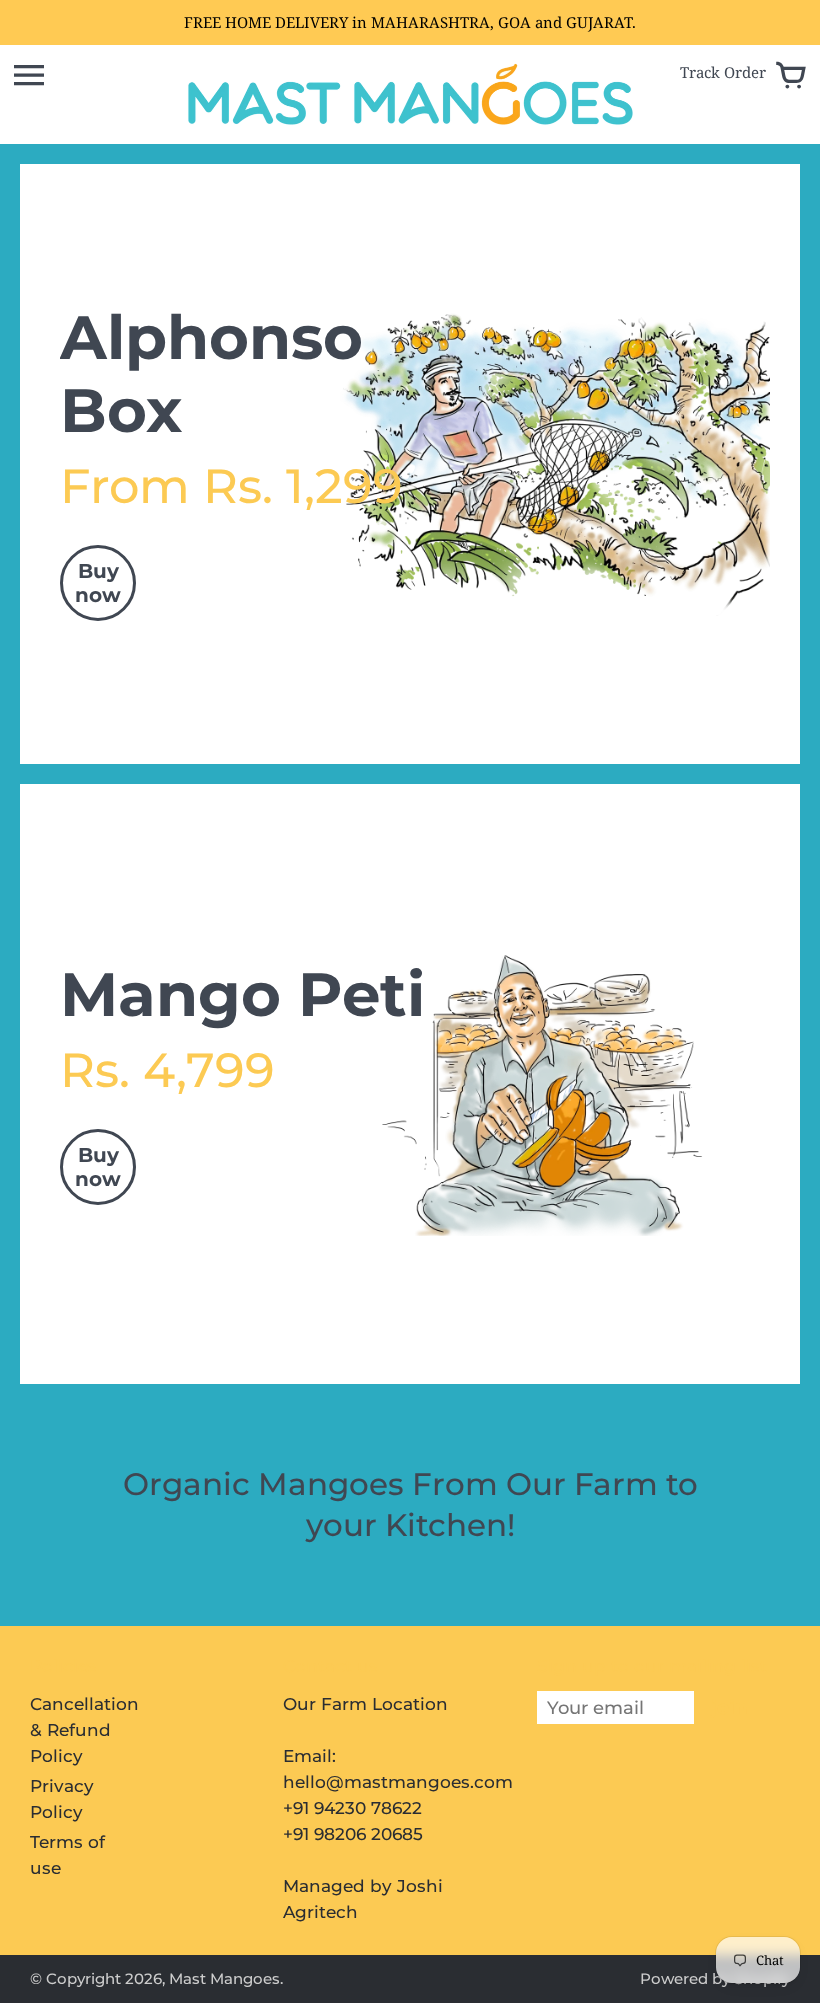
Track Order (723, 72)
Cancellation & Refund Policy (84, 1730)
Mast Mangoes (224, 1978)
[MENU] (29, 75)
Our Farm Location (365, 1704)
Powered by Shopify (715, 1978)
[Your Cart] (791, 75)
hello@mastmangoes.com (398, 1782)
